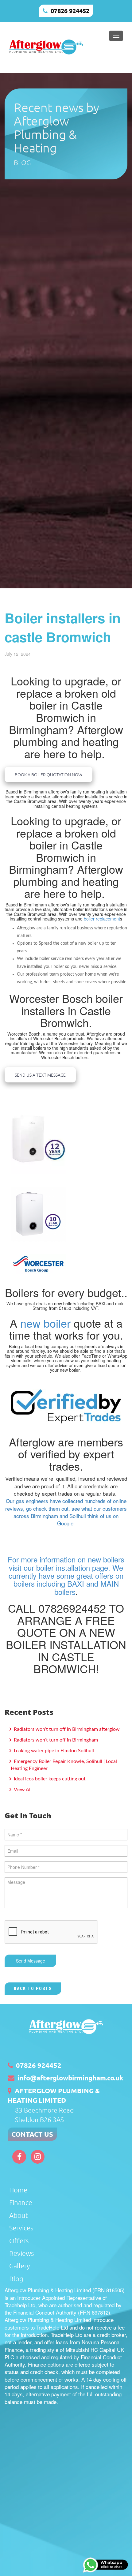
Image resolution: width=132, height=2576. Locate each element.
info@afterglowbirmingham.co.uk (70, 2078)
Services (21, 2228)
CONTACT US (32, 2134)
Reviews (21, 2253)
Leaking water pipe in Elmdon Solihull (53, 1751)
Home (18, 2190)
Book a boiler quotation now (49, 774)
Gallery (19, 2266)
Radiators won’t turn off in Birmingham (55, 1740)
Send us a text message (40, 1075)
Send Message (31, 1961)
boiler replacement (102, 919)
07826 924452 (70, 11)
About (19, 2215)
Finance (21, 2202)
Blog (16, 2278)
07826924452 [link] (72, 1608)
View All (22, 1790)
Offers (19, 2240)
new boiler (45, 1323)
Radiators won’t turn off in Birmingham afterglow (66, 1729)
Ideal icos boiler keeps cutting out (49, 1779)
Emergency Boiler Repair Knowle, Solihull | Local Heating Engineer (64, 1765)
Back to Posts (33, 1989)
